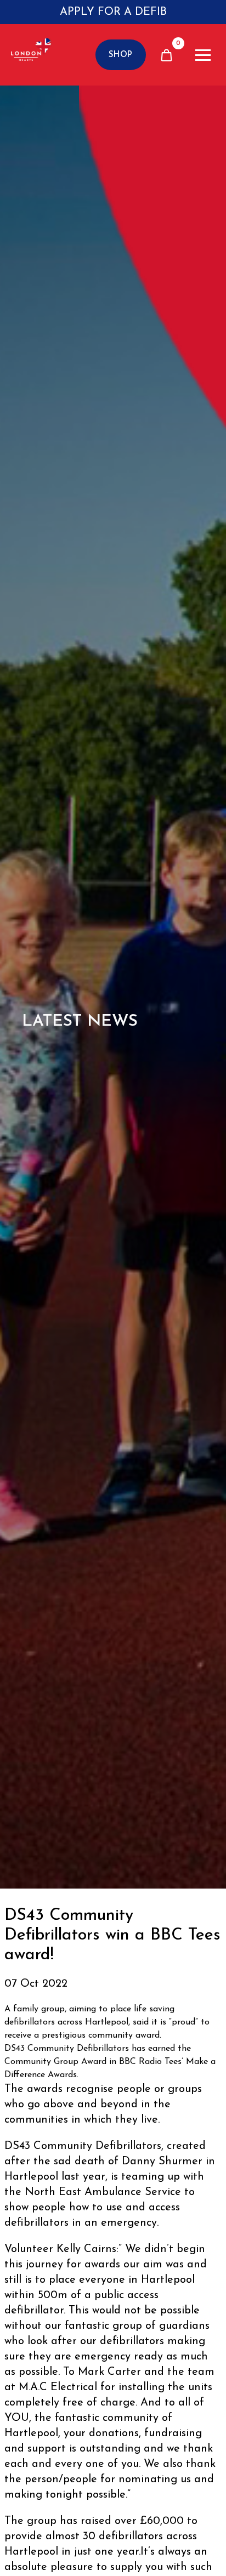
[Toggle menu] (203, 55)
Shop (121, 55)
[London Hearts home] (31, 55)
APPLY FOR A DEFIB (113, 12)
